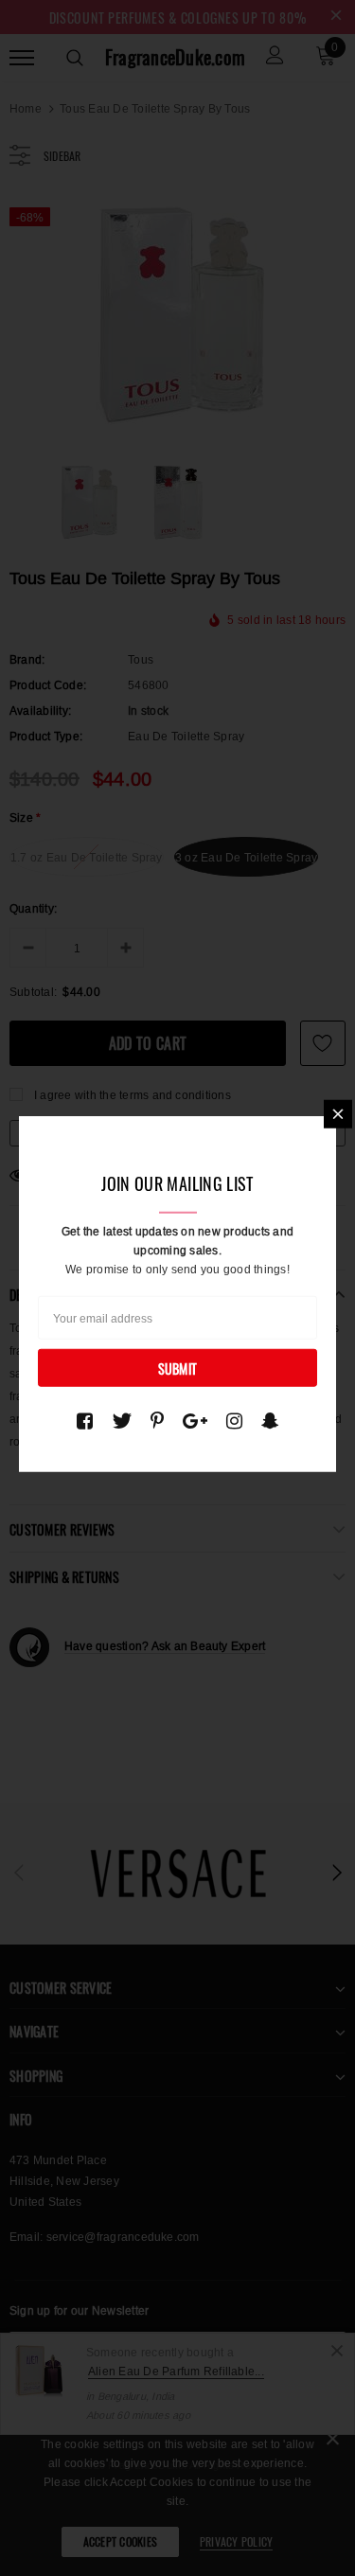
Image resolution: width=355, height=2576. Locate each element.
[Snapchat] (270, 1421)
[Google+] (195, 1421)
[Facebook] (85, 1421)
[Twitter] (122, 1421)
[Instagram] (234, 1421)
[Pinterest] (157, 1421)
